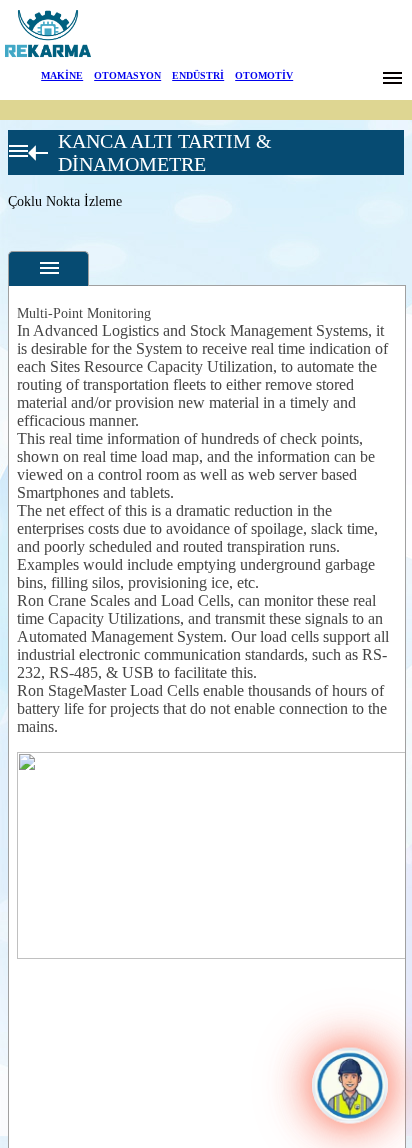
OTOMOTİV (264, 75)
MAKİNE (62, 75)
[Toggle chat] (350, 1086)
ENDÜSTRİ (198, 75)
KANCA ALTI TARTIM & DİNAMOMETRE (165, 152)
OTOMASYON (127, 75)
